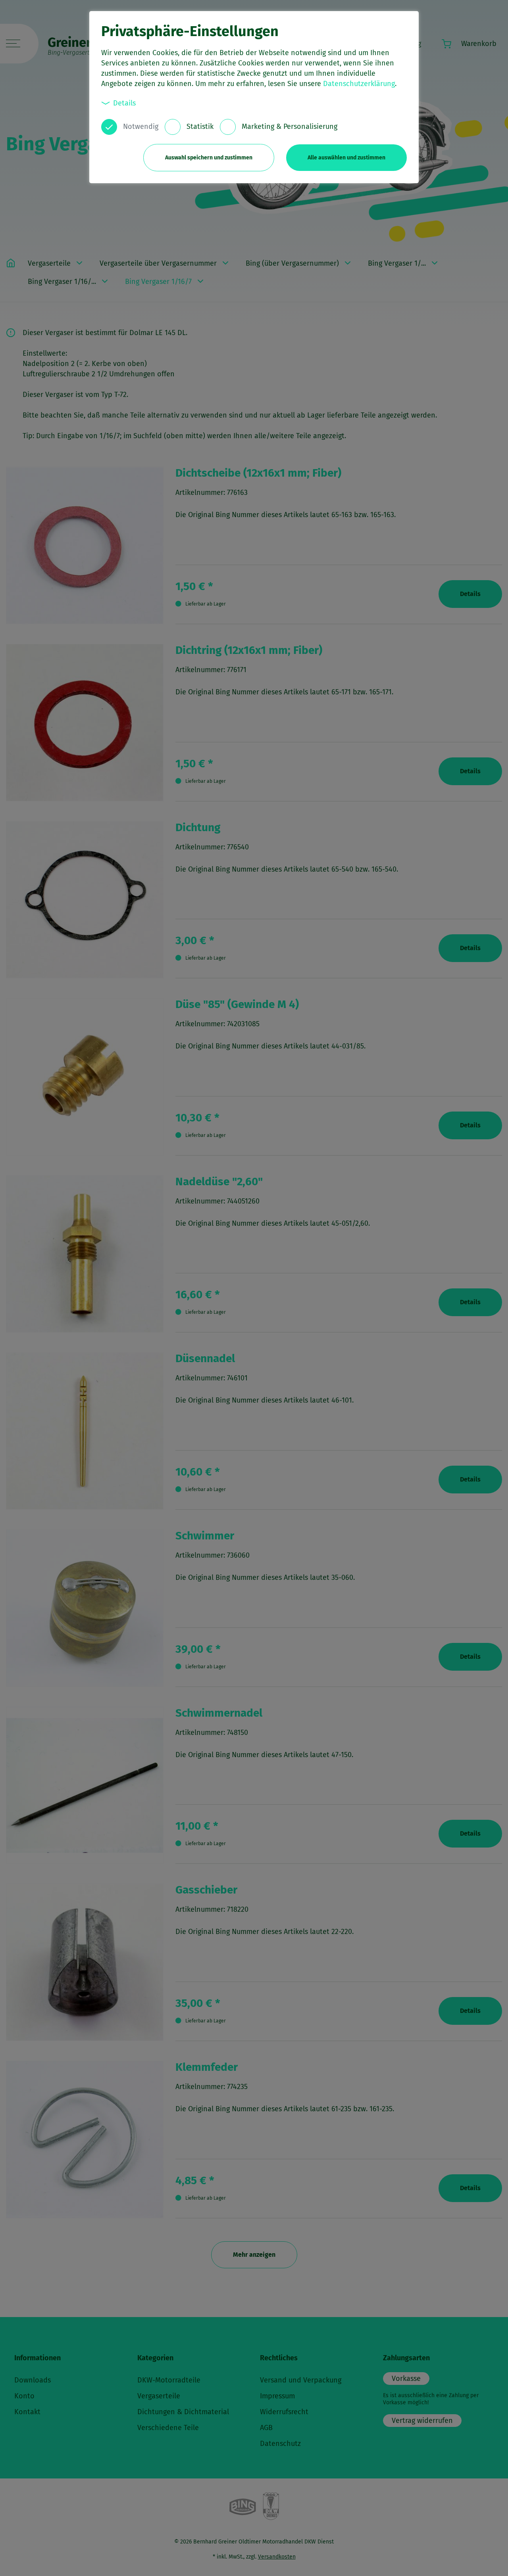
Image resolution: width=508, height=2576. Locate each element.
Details (124, 103)
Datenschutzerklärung (359, 84)
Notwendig (141, 126)
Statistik (200, 126)
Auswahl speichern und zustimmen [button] (209, 158)
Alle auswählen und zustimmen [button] (346, 158)
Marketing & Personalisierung (290, 126)
